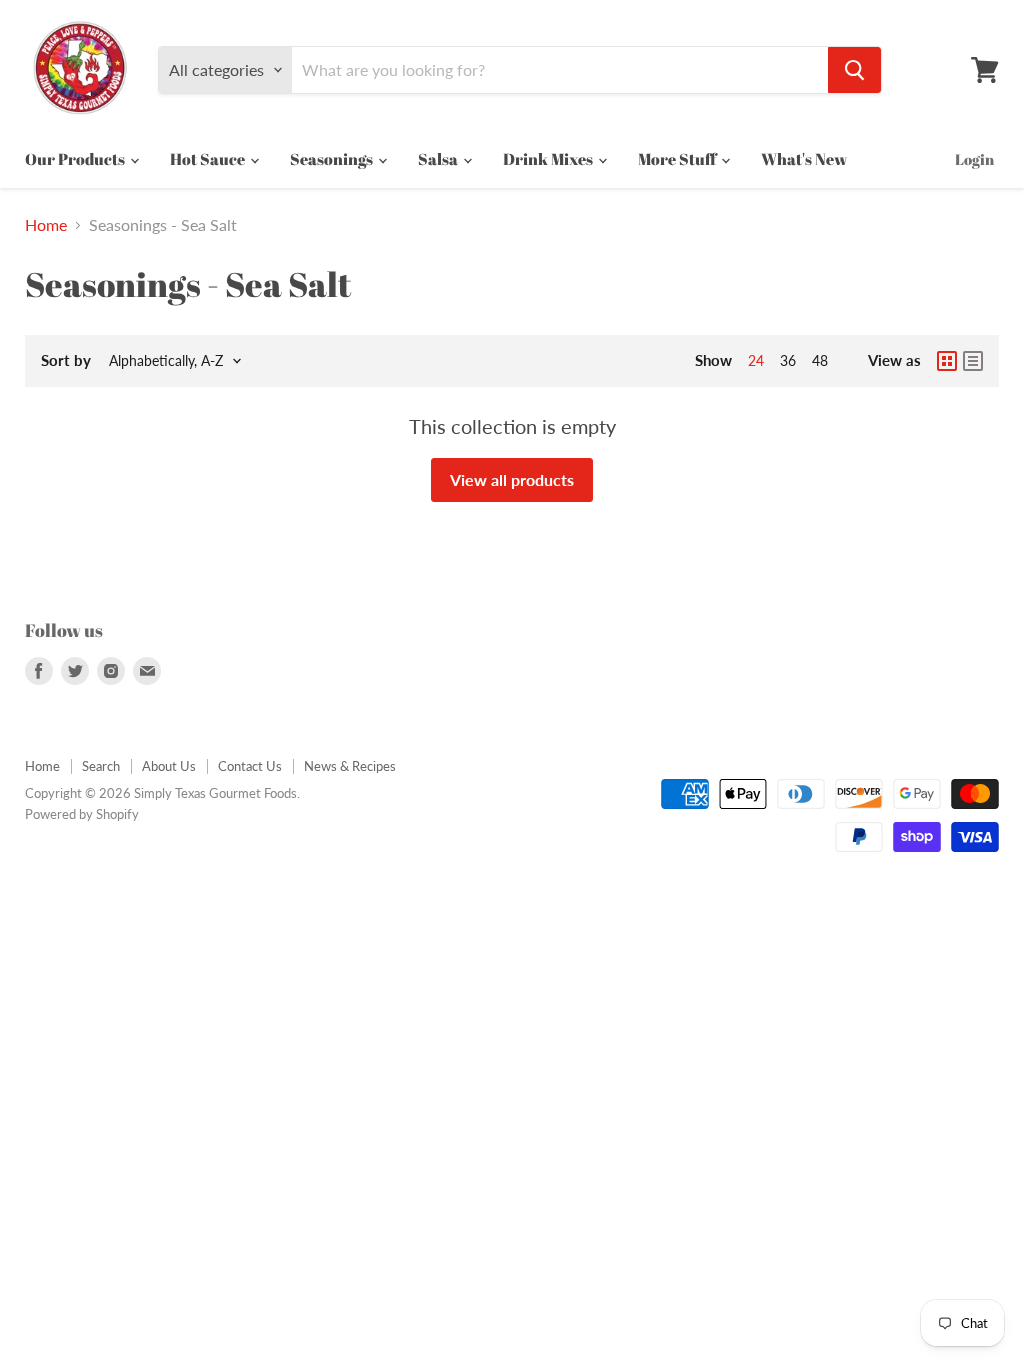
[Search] (854, 70)
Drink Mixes (549, 159)
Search (101, 766)
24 (756, 360)
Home (46, 225)
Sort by (66, 360)
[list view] (973, 361)
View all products (512, 479)
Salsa (439, 159)
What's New (804, 159)
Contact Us (250, 766)
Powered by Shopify (82, 814)
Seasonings (333, 159)
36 (788, 360)
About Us (169, 766)
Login (974, 159)
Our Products (76, 159)
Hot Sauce (209, 159)
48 (820, 360)
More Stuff (678, 159)
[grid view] (947, 361)
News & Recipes (350, 766)
